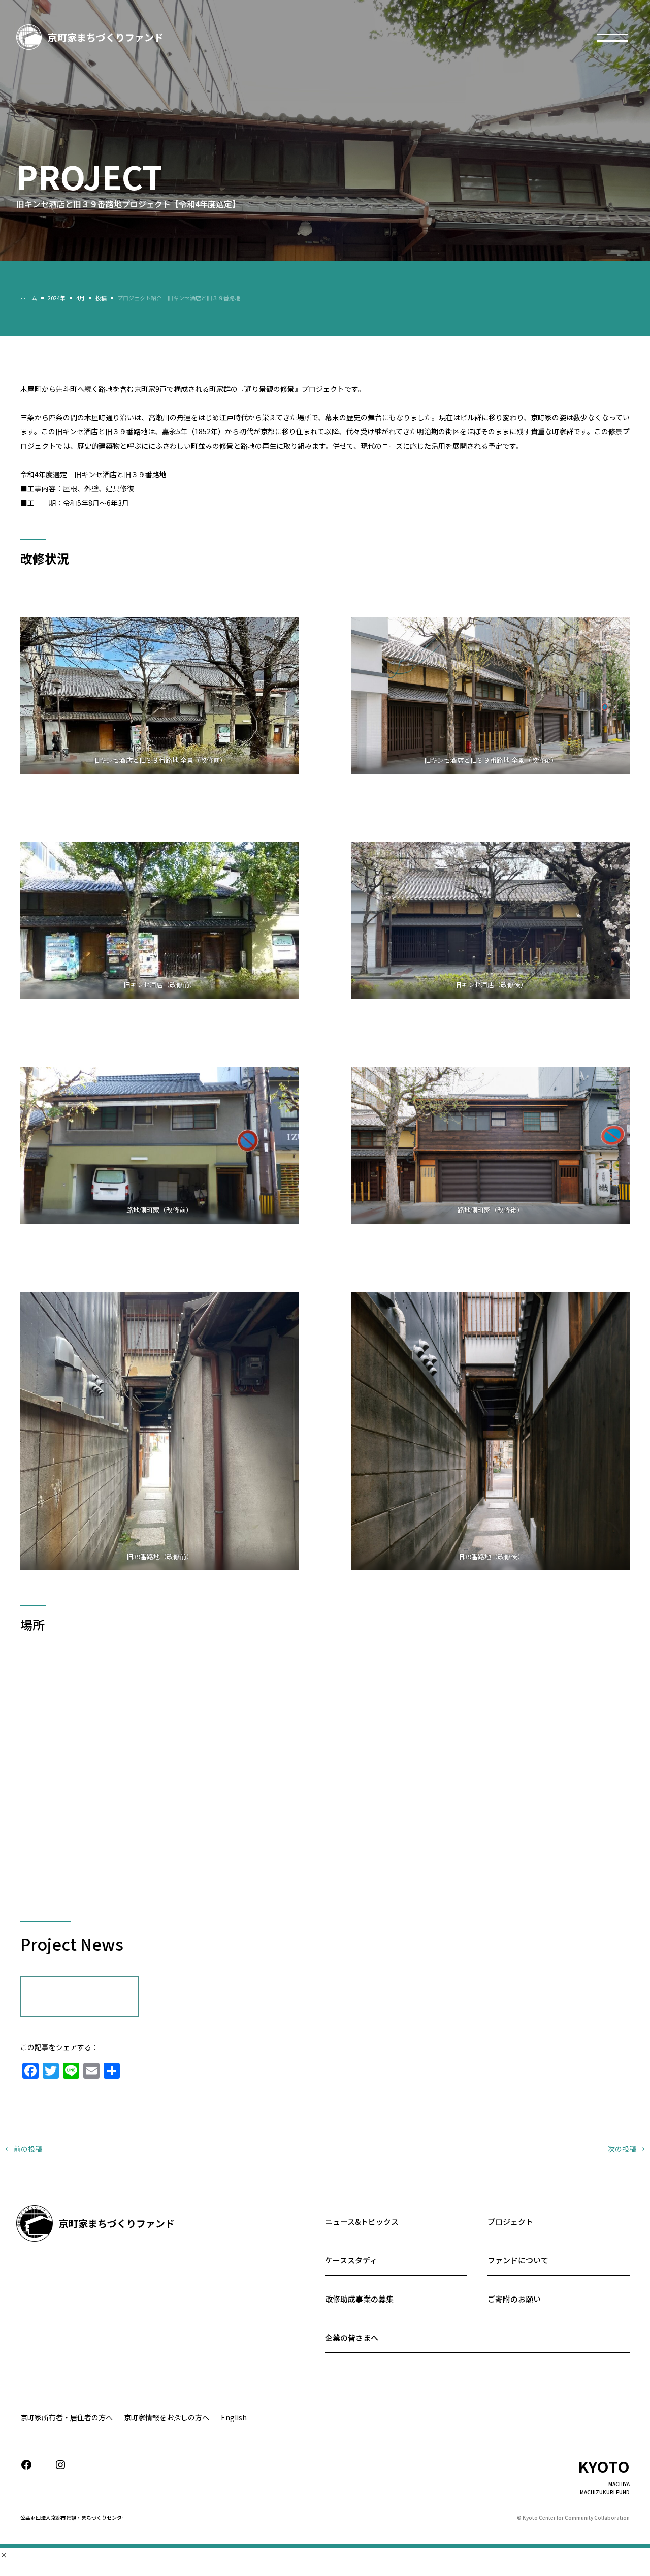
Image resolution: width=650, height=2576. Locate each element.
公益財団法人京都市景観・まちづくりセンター (74, 2517)
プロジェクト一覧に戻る (79, 1997)
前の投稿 (24, 2149)
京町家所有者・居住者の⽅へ (67, 2417)
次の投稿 (626, 2149)
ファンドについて (518, 2260)
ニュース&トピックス (362, 2222)
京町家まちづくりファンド (106, 37)
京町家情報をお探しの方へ (167, 2417)
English (234, 2417)
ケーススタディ (351, 2260)
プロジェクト (510, 2222)
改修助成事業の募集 (359, 2299)
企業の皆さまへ (352, 2337)
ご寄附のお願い (514, 2299)
